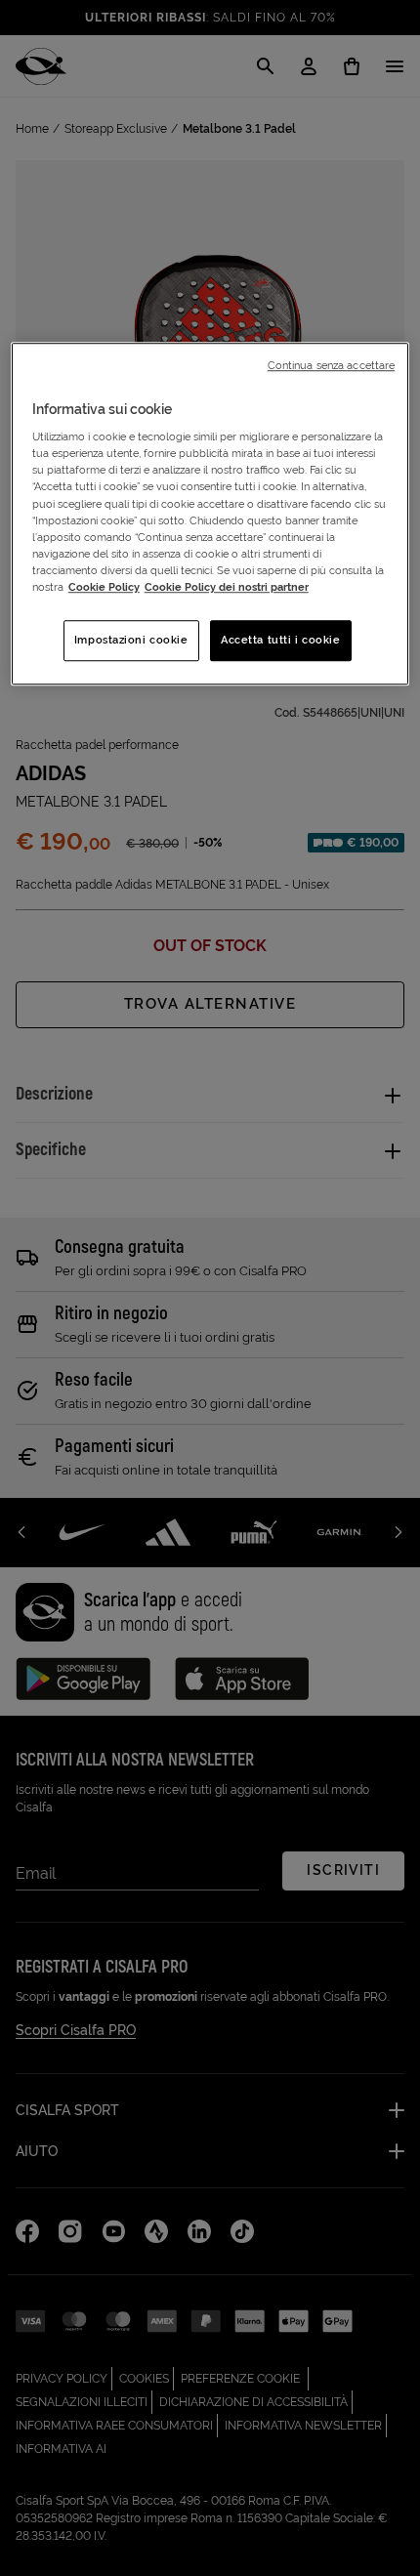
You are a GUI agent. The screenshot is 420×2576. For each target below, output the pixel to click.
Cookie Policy (104, 587)
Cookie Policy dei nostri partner (227, 587)
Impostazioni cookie (131, 640)
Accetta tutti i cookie (281, 640)
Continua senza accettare (332, 365)
